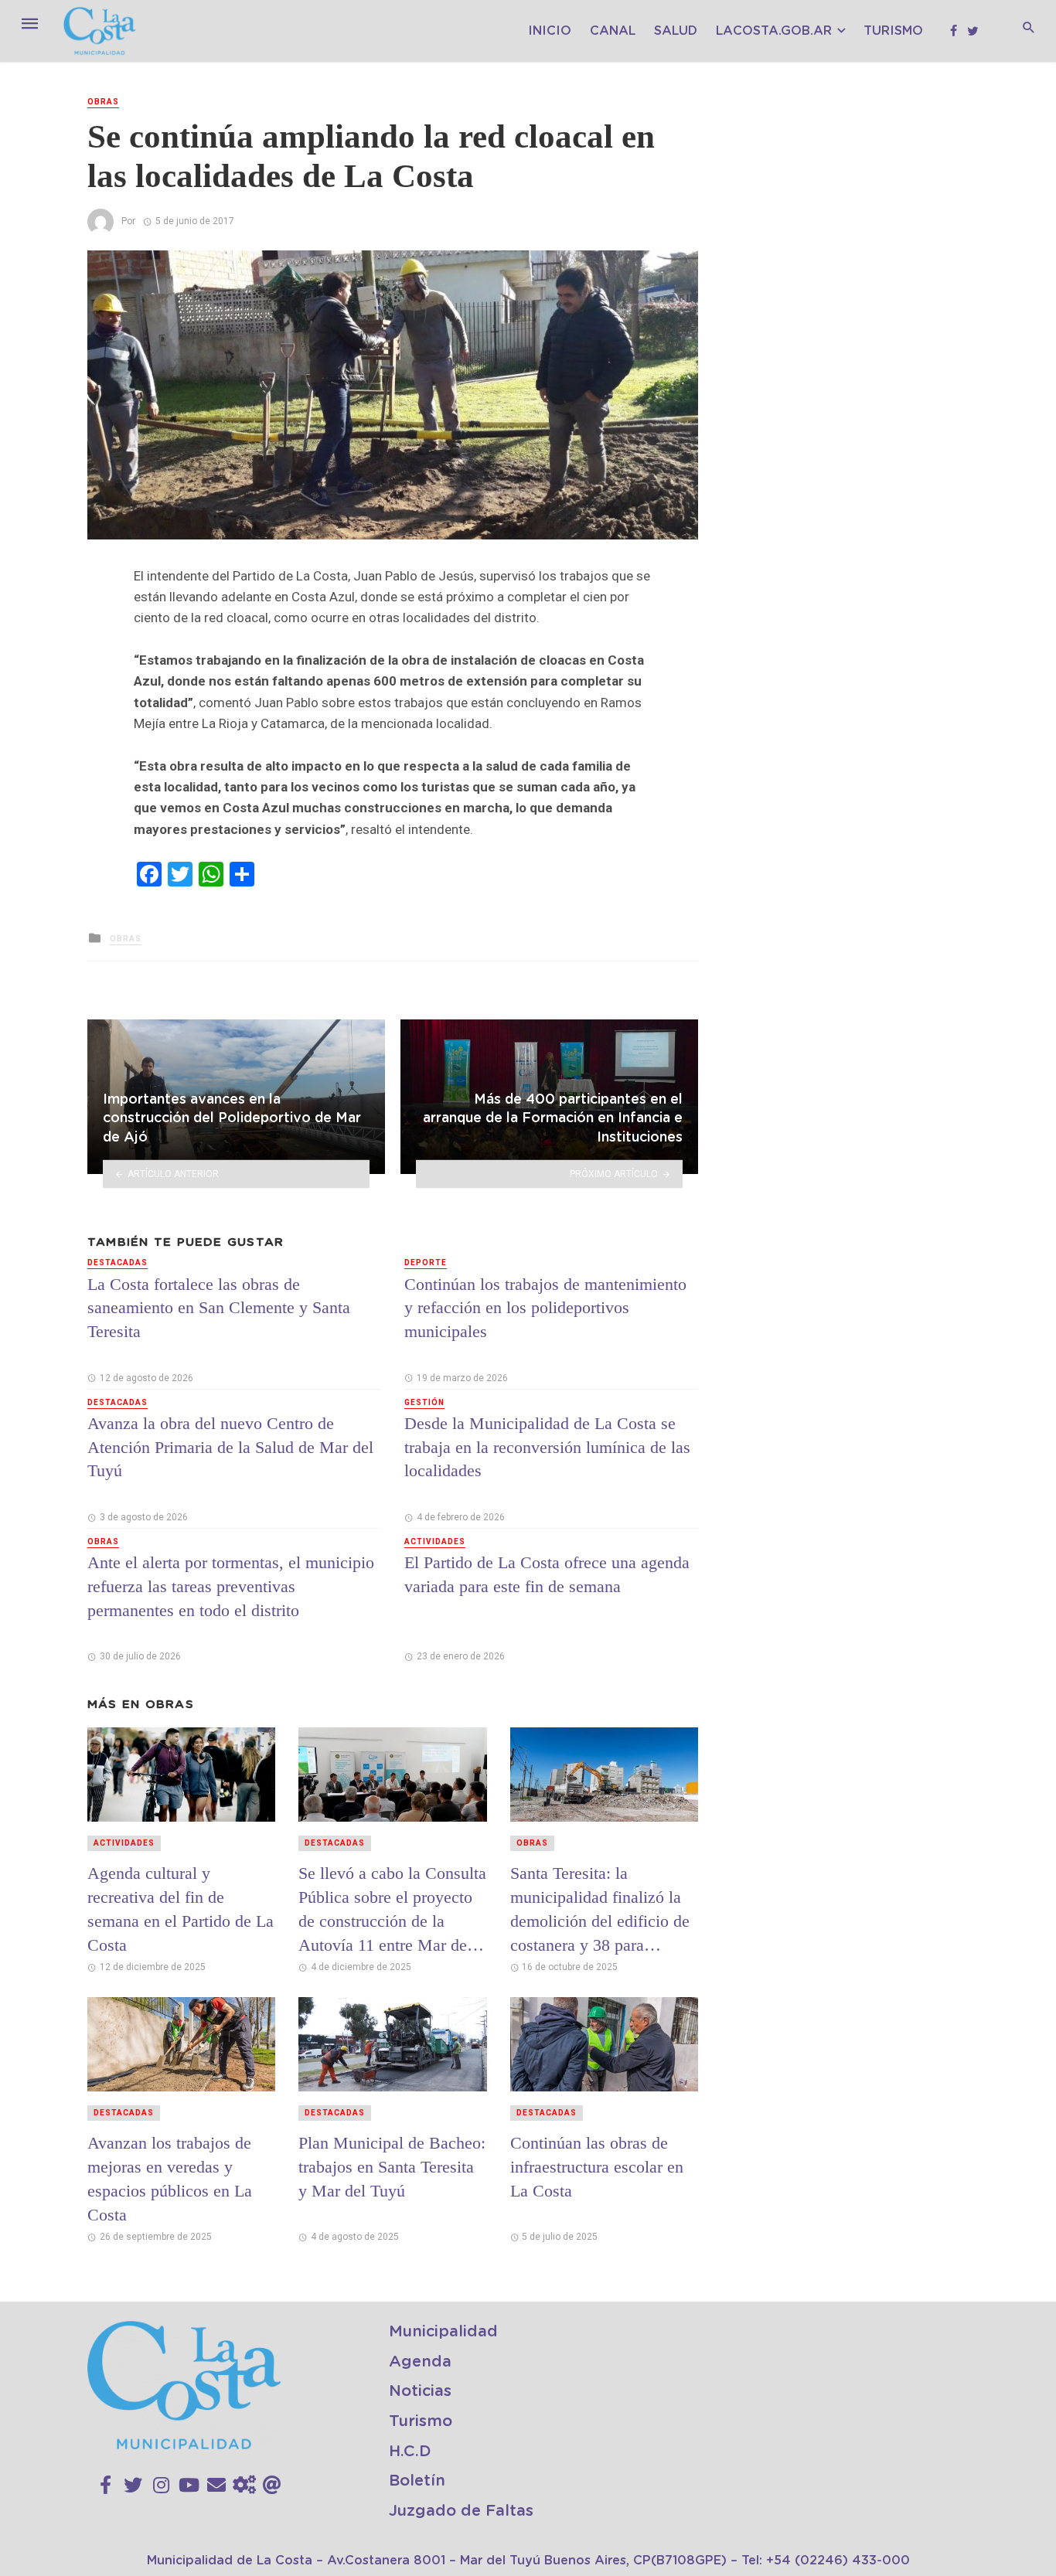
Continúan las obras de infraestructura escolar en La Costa (597, 2167)
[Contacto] (216, 2486)
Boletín (417, 2481)
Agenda (420, 2362)
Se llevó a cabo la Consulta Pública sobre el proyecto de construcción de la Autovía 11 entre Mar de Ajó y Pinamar (392, 1909)
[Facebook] (106, 2486)
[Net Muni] (244, 2486)
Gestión (424, 1402)
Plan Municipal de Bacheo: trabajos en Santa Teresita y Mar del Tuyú (392, 2167)
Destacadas (118, 1262)
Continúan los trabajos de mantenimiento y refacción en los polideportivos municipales (545, 1308)
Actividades (435, 1542)
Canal (613, 31)
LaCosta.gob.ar (774, 31)
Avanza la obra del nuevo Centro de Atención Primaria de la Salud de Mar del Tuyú (230, 1447)
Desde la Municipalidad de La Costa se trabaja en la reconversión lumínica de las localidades (547, 1447)
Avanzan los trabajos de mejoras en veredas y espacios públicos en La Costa (170, 2178)
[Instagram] (161, 2486)
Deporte (426, 1262)
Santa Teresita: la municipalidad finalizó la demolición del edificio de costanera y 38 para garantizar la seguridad (600, 1909)
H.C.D (410, 2452)
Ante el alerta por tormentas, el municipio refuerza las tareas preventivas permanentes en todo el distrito (231, 1586)
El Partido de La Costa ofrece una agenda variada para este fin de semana (547, 1574)
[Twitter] (133, 2486)
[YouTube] (189, 2486)
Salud (676, 31)
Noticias (420, 2391)
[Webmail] (272, 2486)
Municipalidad (443, 2332)
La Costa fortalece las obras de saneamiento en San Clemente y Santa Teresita (219, 1308)
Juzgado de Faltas (461, 2511)
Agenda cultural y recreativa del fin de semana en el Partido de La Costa (181, 1909)
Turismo (893, 31)
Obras (103, 102)
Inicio (550, 31)
